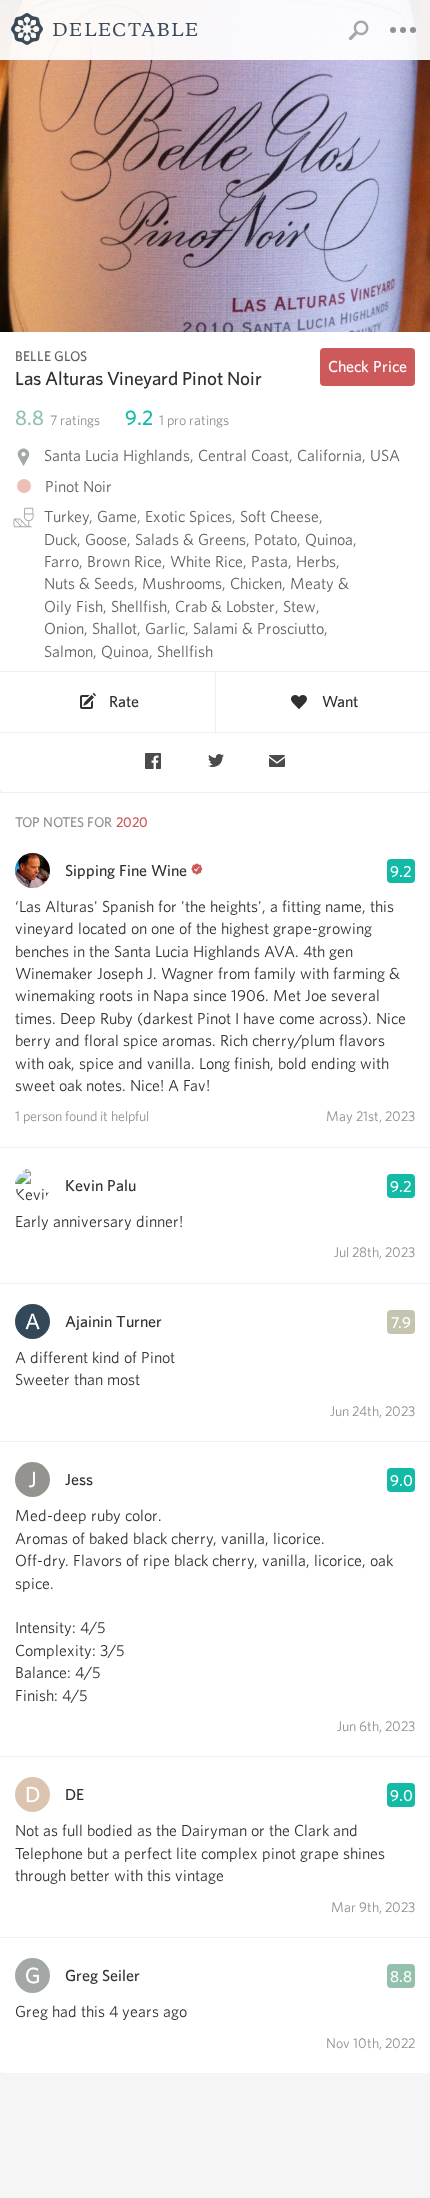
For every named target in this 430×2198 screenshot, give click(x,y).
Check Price (367, 366)
